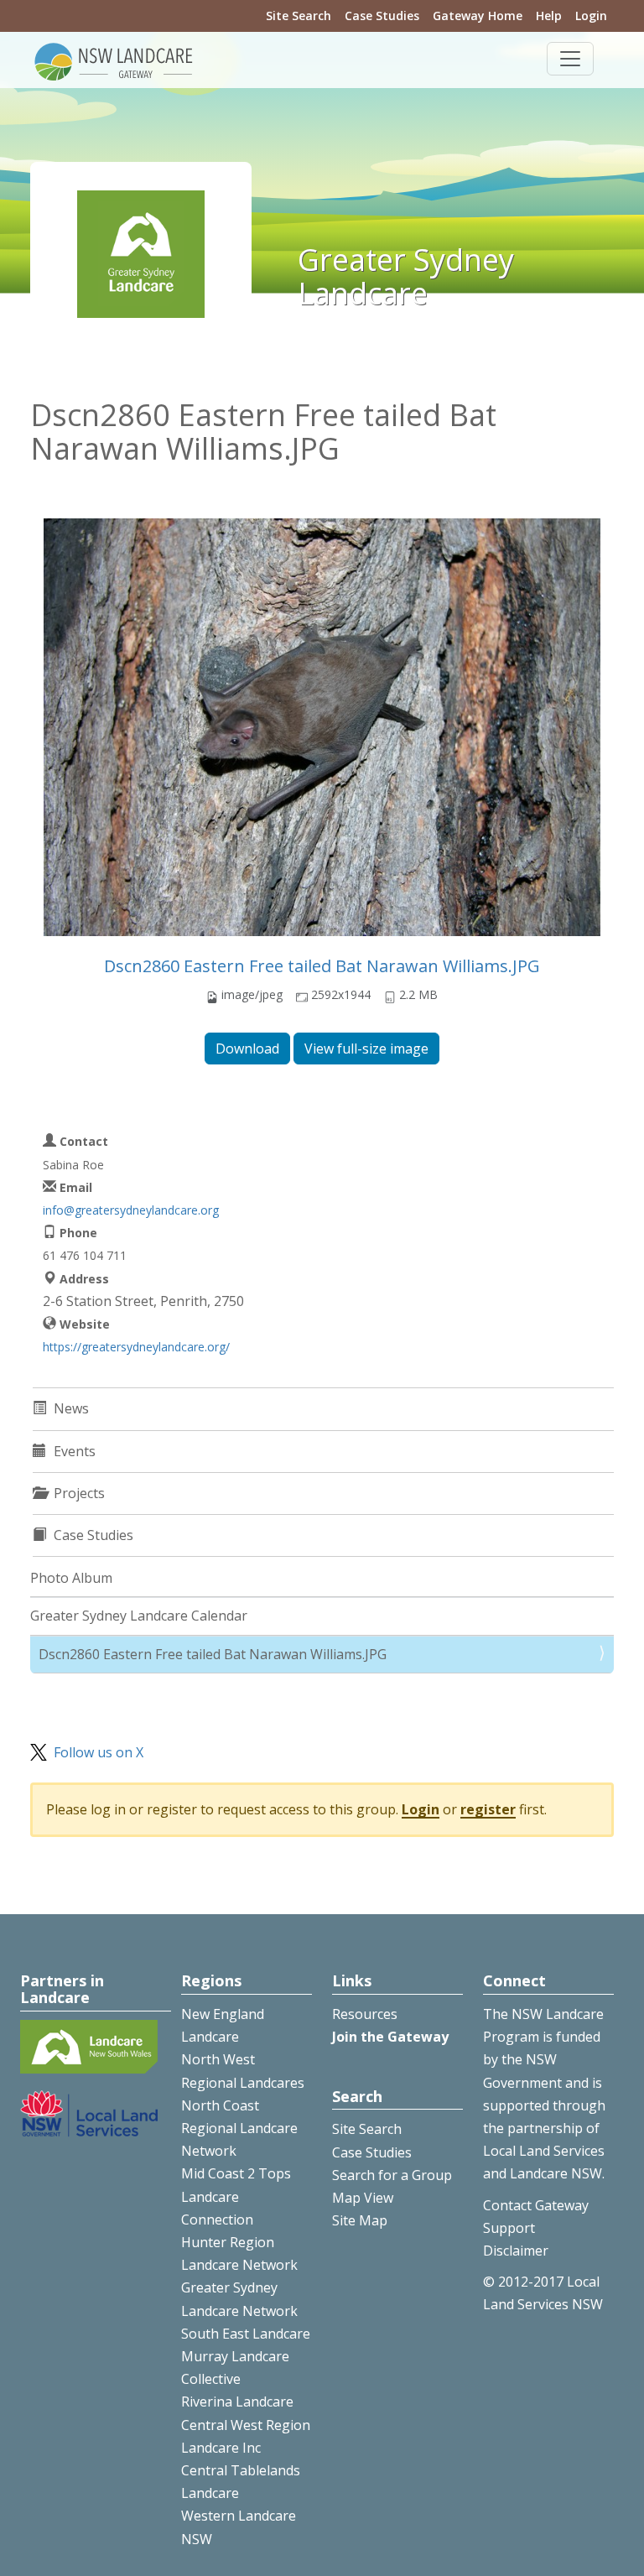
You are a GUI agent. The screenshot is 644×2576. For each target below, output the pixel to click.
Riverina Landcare (237, 2402)
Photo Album (71, 1578)
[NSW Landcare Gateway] (114, 60)
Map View (363, 2198)
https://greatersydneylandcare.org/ (136, 1347)
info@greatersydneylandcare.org (131, 1210)
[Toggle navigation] (570, 59)
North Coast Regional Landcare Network (239, 2128)
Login (591, 16)
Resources (365, 2014)
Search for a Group (392, 2175)
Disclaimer (516, 2251)
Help (549, 16)
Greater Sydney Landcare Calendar (139, 1616)
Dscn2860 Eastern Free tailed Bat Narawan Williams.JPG (322, 966)
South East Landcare (246, 2334)
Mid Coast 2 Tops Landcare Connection (236, 2196)
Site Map (360, 2220)
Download (247, 1049)
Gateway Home (478, 16)
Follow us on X (99, 1752)
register (488, 1809)
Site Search (299, 16)
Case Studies (382, 16)
